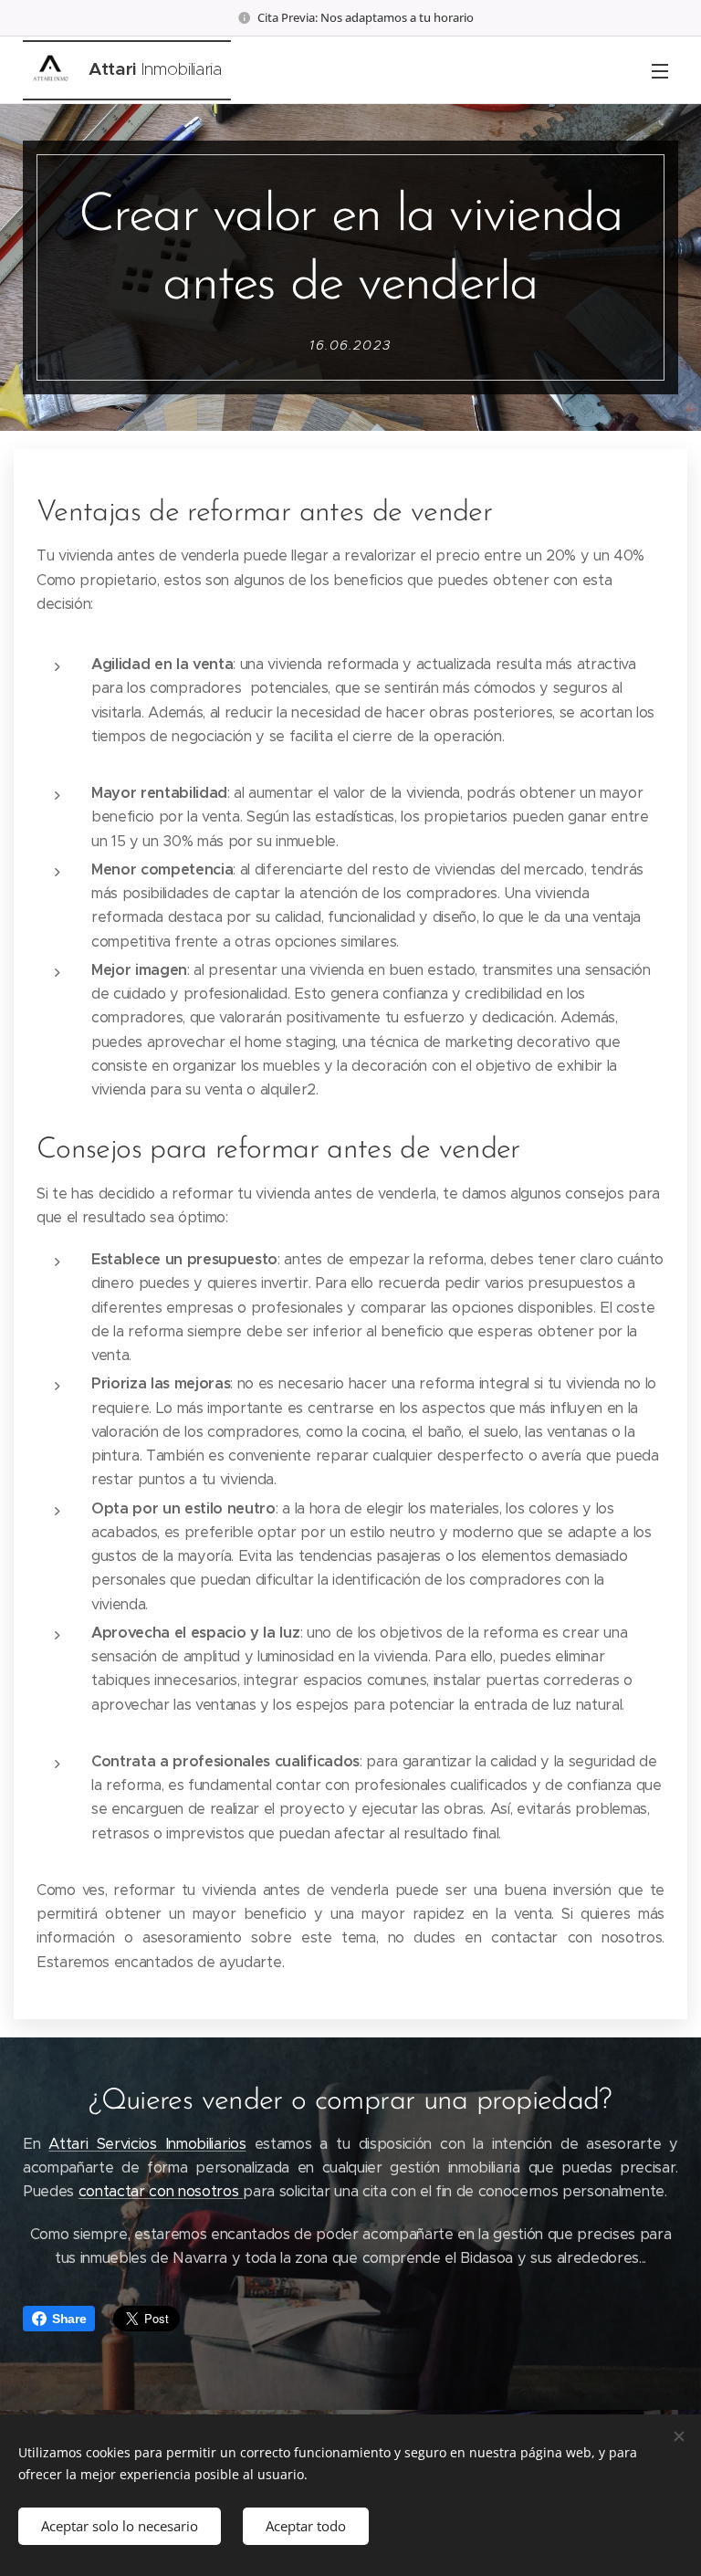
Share (69, 2319)
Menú (660, 70)
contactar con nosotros (161, 2191)
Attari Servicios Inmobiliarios (147, 2144)
